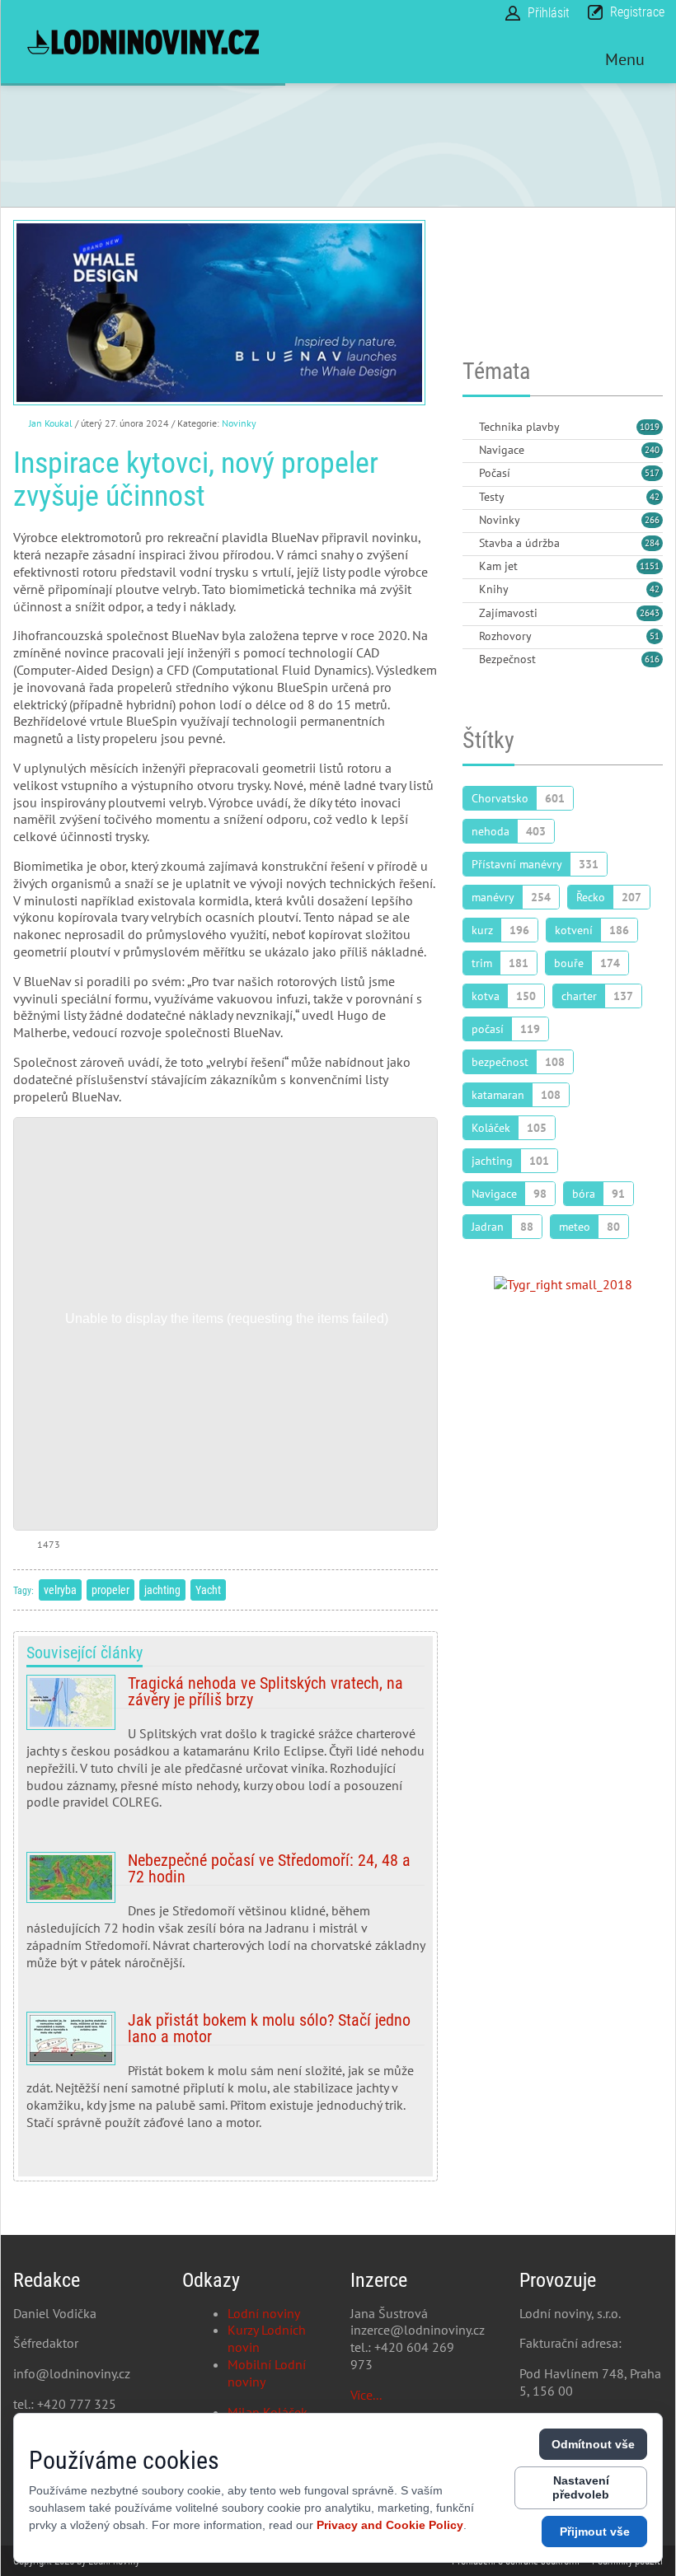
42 (655, 497)
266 (652, 520)
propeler (110, 1590)
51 (655, 636)
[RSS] (469, 428)
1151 (650, 566)
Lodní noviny (264, 2313)
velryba (60, 1590)
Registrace (637, 12)
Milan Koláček (268, 2412)
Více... (366, 2395)
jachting (162, 1590)
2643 (650, 613)
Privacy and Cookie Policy (390, 2525)
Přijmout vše (595, 2532)
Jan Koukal (51, 423)
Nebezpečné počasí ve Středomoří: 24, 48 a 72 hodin (225, 1917)
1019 (650, 427)
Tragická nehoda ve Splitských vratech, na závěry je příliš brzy (225, 1749)
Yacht (208, 1590)
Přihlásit (549, 13)
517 (652, 473)
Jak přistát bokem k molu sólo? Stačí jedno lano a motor (225, 2077)
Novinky (239, 423)
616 (652, 659)
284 (652, 543)
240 (652, 450)
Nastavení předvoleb (581, 2487)
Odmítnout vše (593, 2444)
